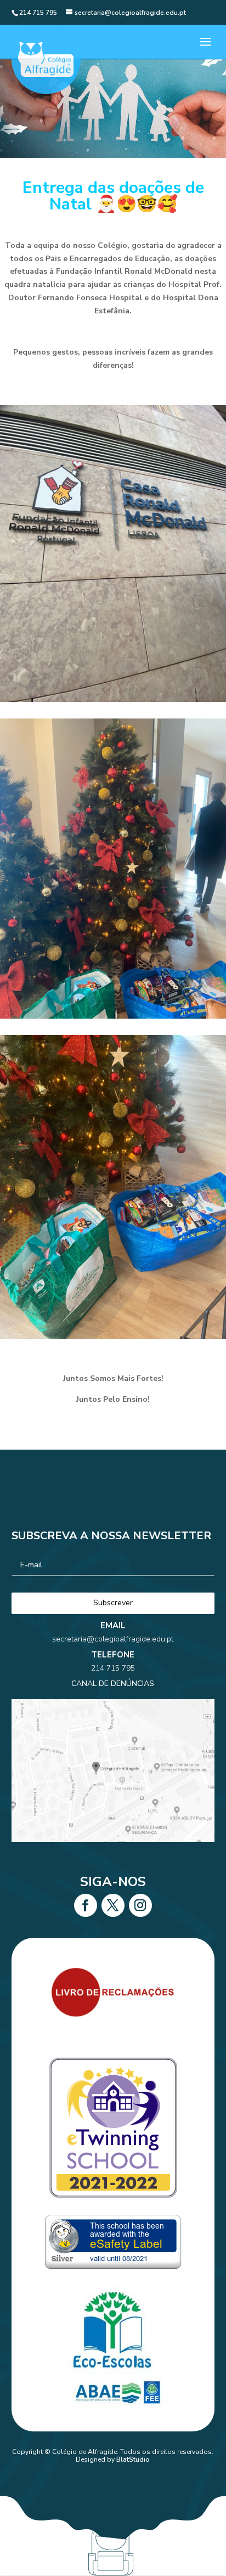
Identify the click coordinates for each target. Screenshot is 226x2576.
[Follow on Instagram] (140, 1905)
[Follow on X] (113, 1905)
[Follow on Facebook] (86, 1905)
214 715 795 (113, 1668)
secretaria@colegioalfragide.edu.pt (113, 1639)
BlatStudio (133, 2459)
